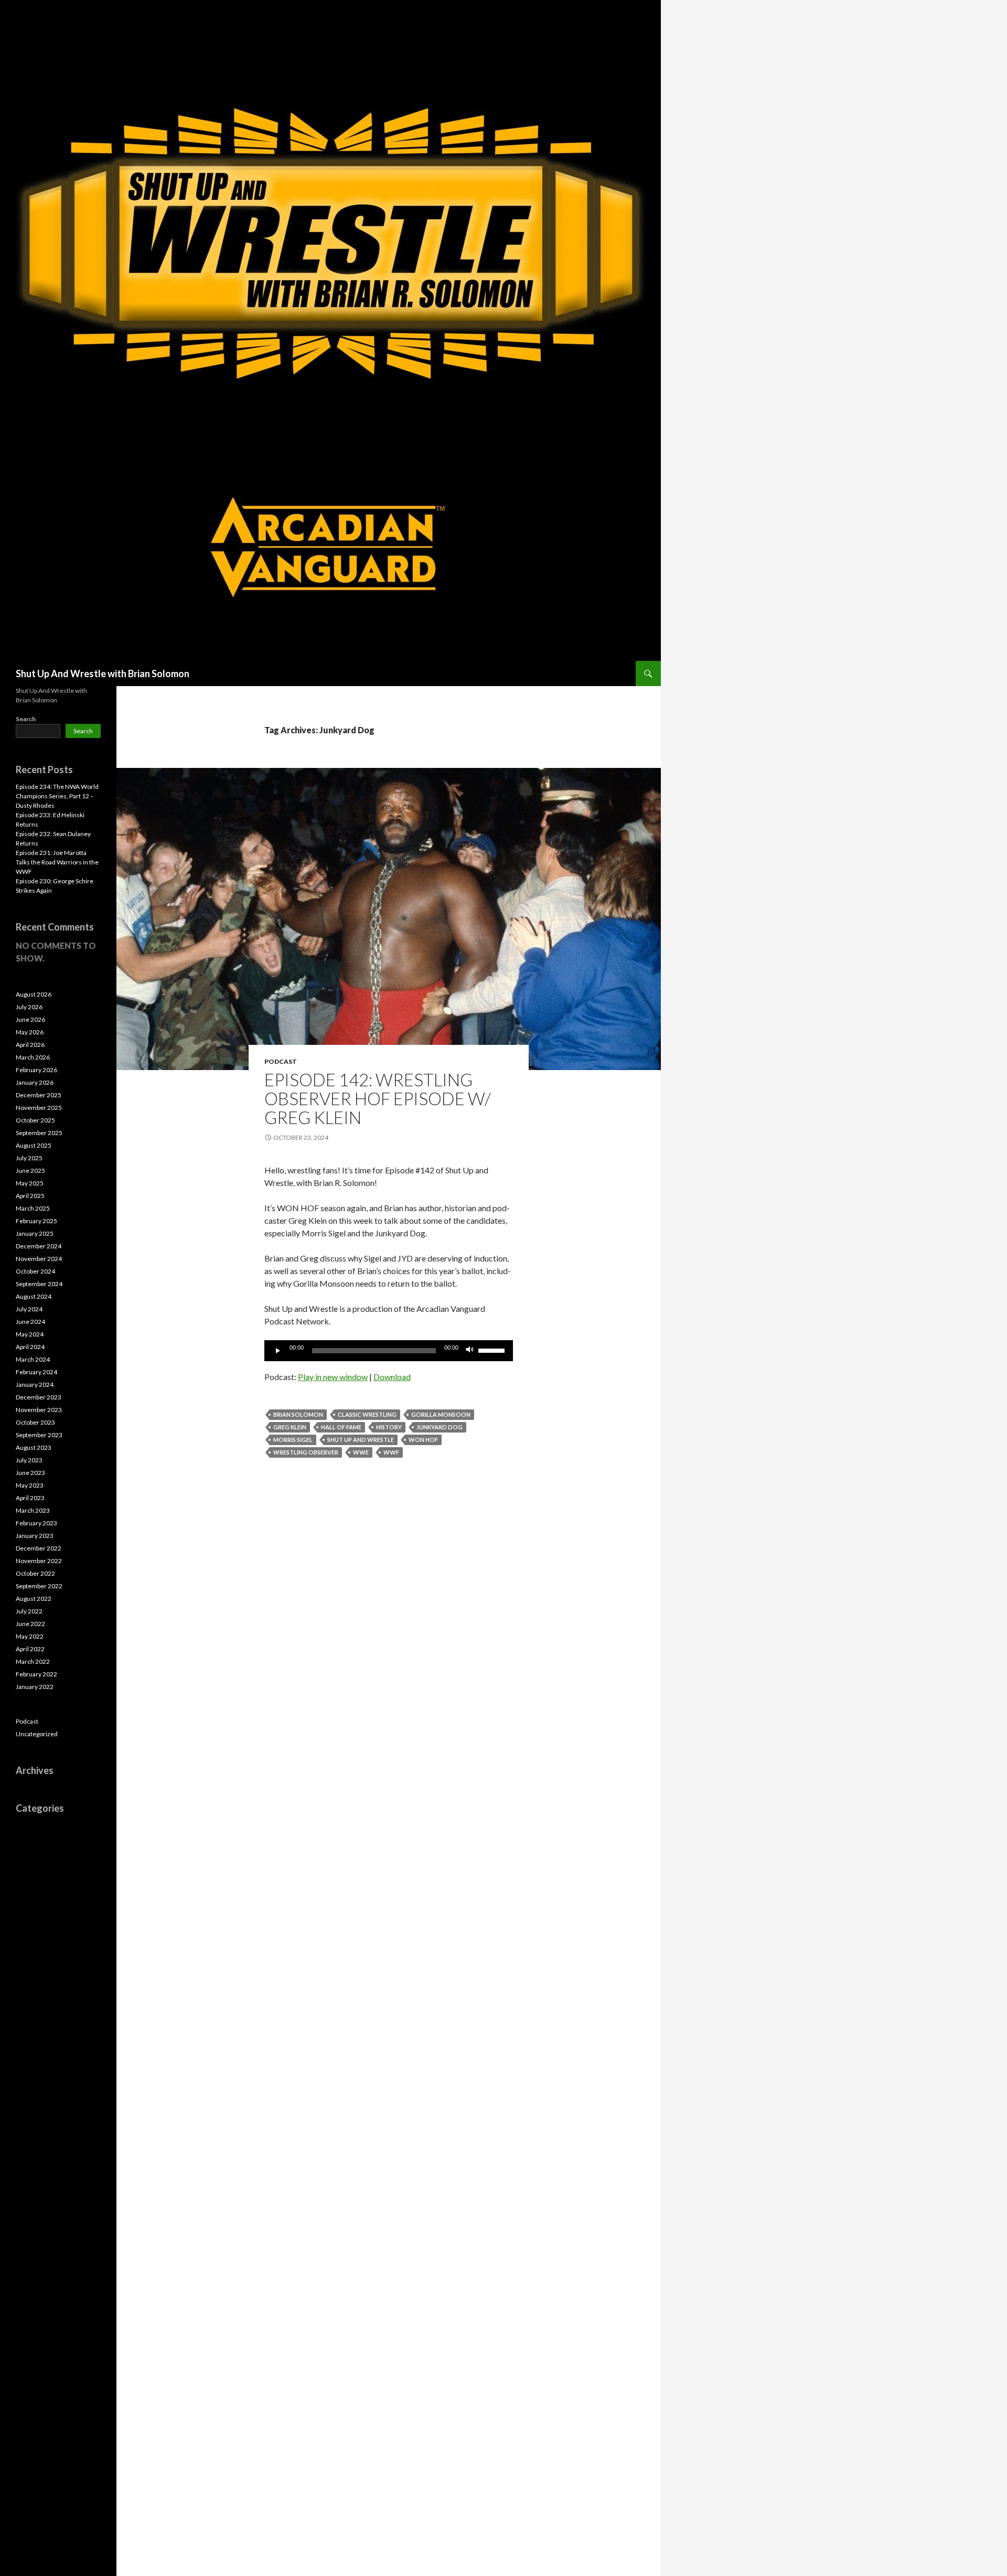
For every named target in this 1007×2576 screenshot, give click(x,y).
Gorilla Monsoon (441, 1414)
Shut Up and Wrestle (361, 1440)
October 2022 (35, 1573)
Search (26, 719)
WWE (361, 1452)
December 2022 (39, 1548)
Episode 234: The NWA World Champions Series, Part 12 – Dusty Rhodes (57, 796)
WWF (391, 1452)
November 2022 (39, 1561)
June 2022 (30, 1624)
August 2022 (34, 1599)
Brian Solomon (298, 1414)
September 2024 (39, 1284)
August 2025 (34, 1145)
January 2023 (35, 1536)
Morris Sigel (293, 1440)
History (389, 1427)
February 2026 (36, 1070)
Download (392, 1377)
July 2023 (29, 1460)
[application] (389, 1351)
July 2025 (29, 1158)
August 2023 (34, 1447)
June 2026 (30, 1019)
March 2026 (33, 1057)
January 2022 (35, 1687)
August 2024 (34, 1296)
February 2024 (36, 1372)
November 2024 (39, 1259)
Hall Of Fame (341, 1427)
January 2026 (35, 1082)
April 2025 (30, 1196)
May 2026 (30, 1032)
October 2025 (35, 1120)
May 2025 (30, 1183)
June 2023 (30, 1473)
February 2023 (36, 1523)
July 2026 (29, 1007)
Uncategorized (37, 1734)
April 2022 (30, 1649)
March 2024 (33, 1359)
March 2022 (33, 1661)
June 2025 (30, 1171)
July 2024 (29, 1309)
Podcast (281, 1061)
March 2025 (33, 1208)
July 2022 (29, 1611)
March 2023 (33, 1510)
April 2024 (30, 1347)
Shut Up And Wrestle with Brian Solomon (103, 674)
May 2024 (30, 1334)
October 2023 (35, 1422)
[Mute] (470, 1351)
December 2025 (39, 1095)
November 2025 (39, 1108)
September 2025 (39, 1133)
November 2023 (39, 1410)
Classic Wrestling (367, 1414)
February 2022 (36, 1674)
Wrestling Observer (306, 1452)
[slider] (493, 1350)
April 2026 (30, 1045)
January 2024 (35, 1385)
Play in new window (333, 1377)
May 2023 (30, 1485)
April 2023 (30, 1498)
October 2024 (35, 1271)
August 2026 (34, 994)
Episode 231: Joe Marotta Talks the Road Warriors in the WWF (57, 862)
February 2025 (36, 1221)
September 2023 (39, 1435)
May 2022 (30, 1636)
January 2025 (35, 1233)
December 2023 (39, 1397)
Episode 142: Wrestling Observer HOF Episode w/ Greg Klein (378, 1098)
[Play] (278, 1351)
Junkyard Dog (440, 1427)
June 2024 (30, 1322)
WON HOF (423, 1440)
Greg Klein (290, 1427)
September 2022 (39, 1586)
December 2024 (39, 1246)
